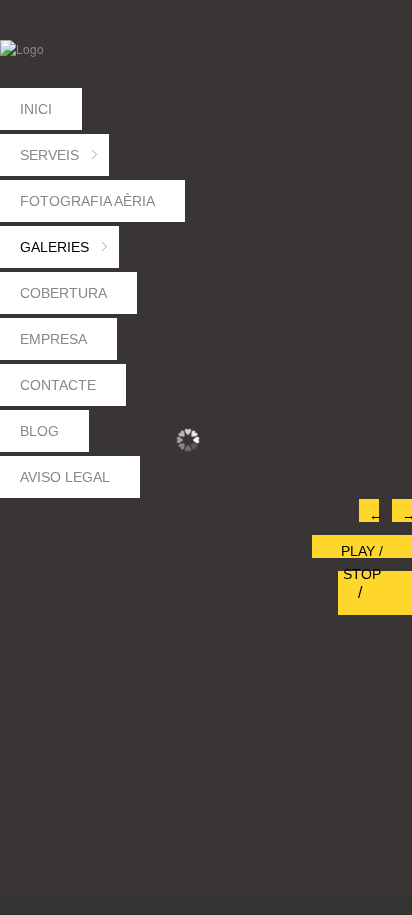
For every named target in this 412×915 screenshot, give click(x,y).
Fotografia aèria (87, 201)
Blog (39, 431)
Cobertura (63, 293)
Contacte (58, 385)
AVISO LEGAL (65, 477)
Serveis (59, 161)
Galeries (64, 253)
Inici (36, 109)
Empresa (53, 339)
